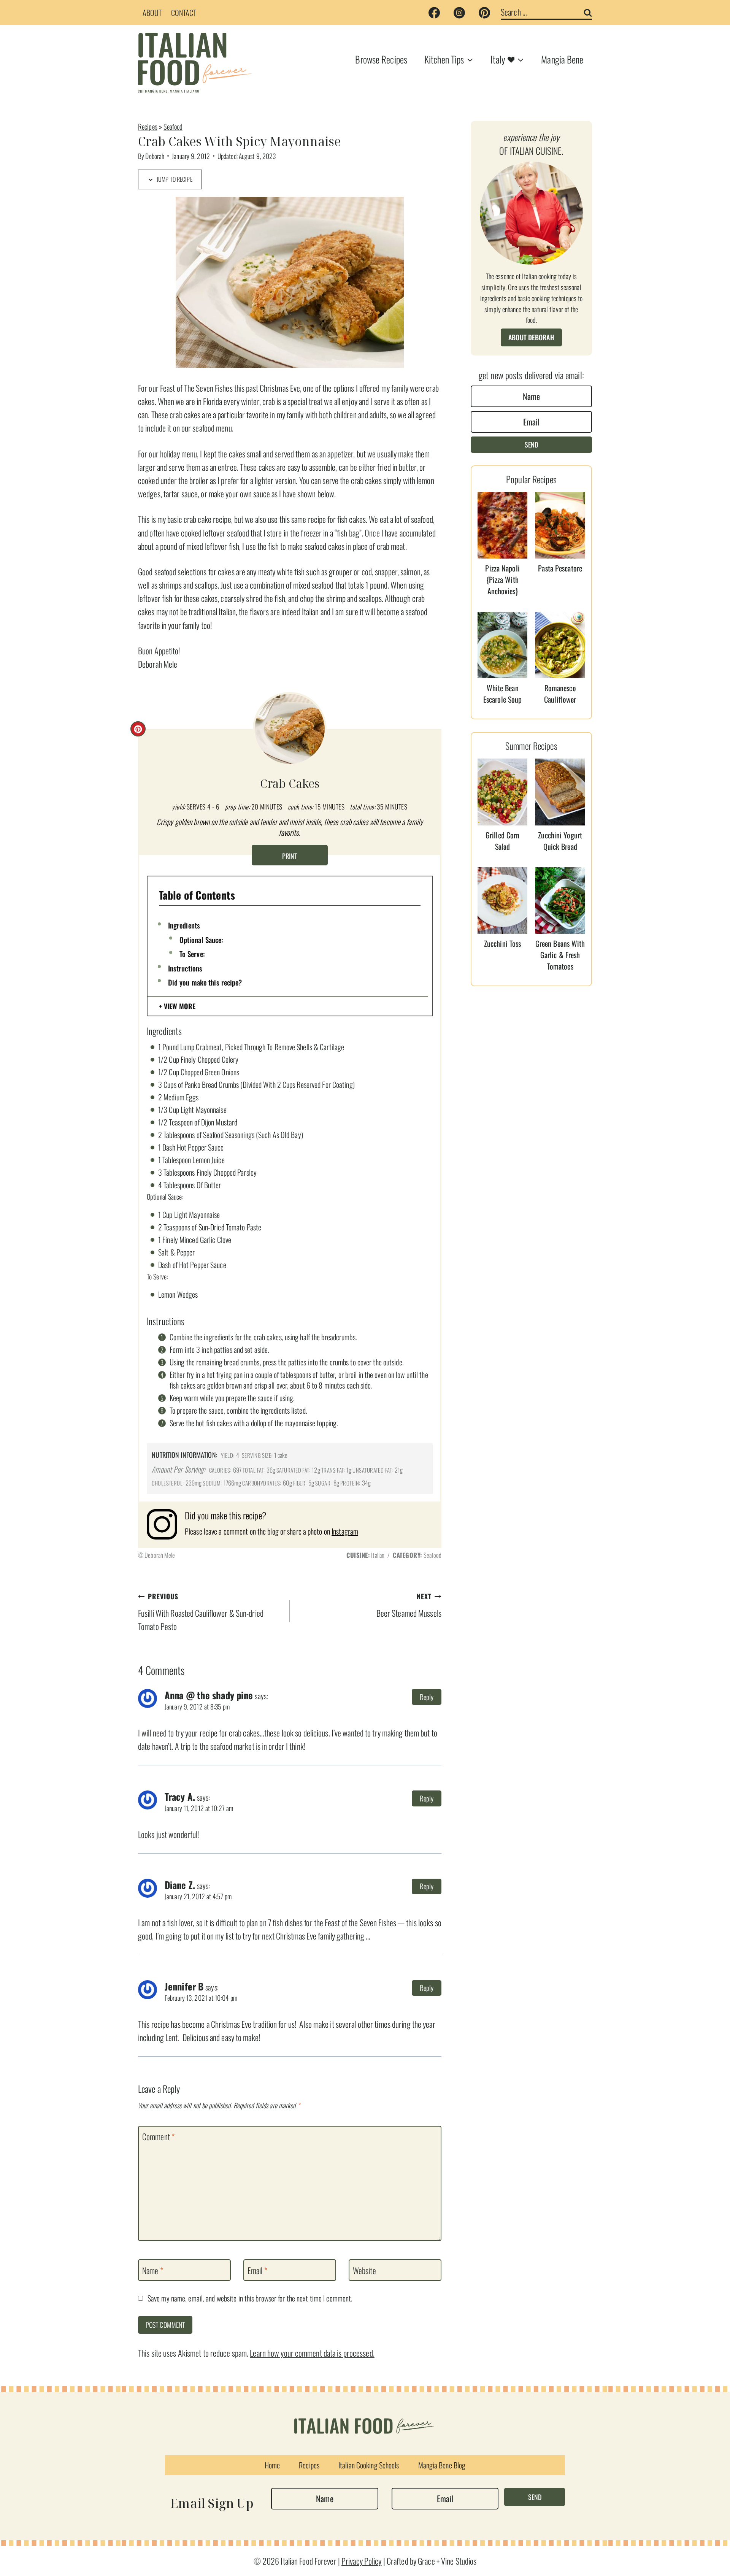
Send (531, 444)
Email (257, 2271)
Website (364, 2271)
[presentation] (503, 525)
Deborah (155, 156)
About (152, 13)
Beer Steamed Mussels (409, 1605)
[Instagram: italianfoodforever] (166, 1524)
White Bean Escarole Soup (502, 694)
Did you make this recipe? (205, 982)
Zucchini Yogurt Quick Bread (560, 841)
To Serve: (192, 954)
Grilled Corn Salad (502, 841)
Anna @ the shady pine (209, 1695)
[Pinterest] (484, 13)
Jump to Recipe (174, 179)
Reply (427, 1697)
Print (290, 856)
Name (153, 2271)
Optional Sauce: (201, 940)
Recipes (148, 126)
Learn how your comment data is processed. (312, 2353)
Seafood (173, 126)
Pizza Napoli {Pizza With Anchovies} (502, 579)
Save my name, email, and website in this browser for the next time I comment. (250, 2298)
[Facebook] (434, 13)
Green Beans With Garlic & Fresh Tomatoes (560, 955)
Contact (184, 13)
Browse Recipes (381, 59)
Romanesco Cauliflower (560, 694)
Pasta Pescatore (560, 568)
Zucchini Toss (502, 943)
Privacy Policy (362, 2561)
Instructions (185, 968)
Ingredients (184, 925)
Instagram (345, 1531)
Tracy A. (180, 1797)
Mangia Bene (562, 59)
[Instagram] (459, 13)
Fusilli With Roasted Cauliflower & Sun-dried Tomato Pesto (201, 1612)
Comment (158, 2137)
